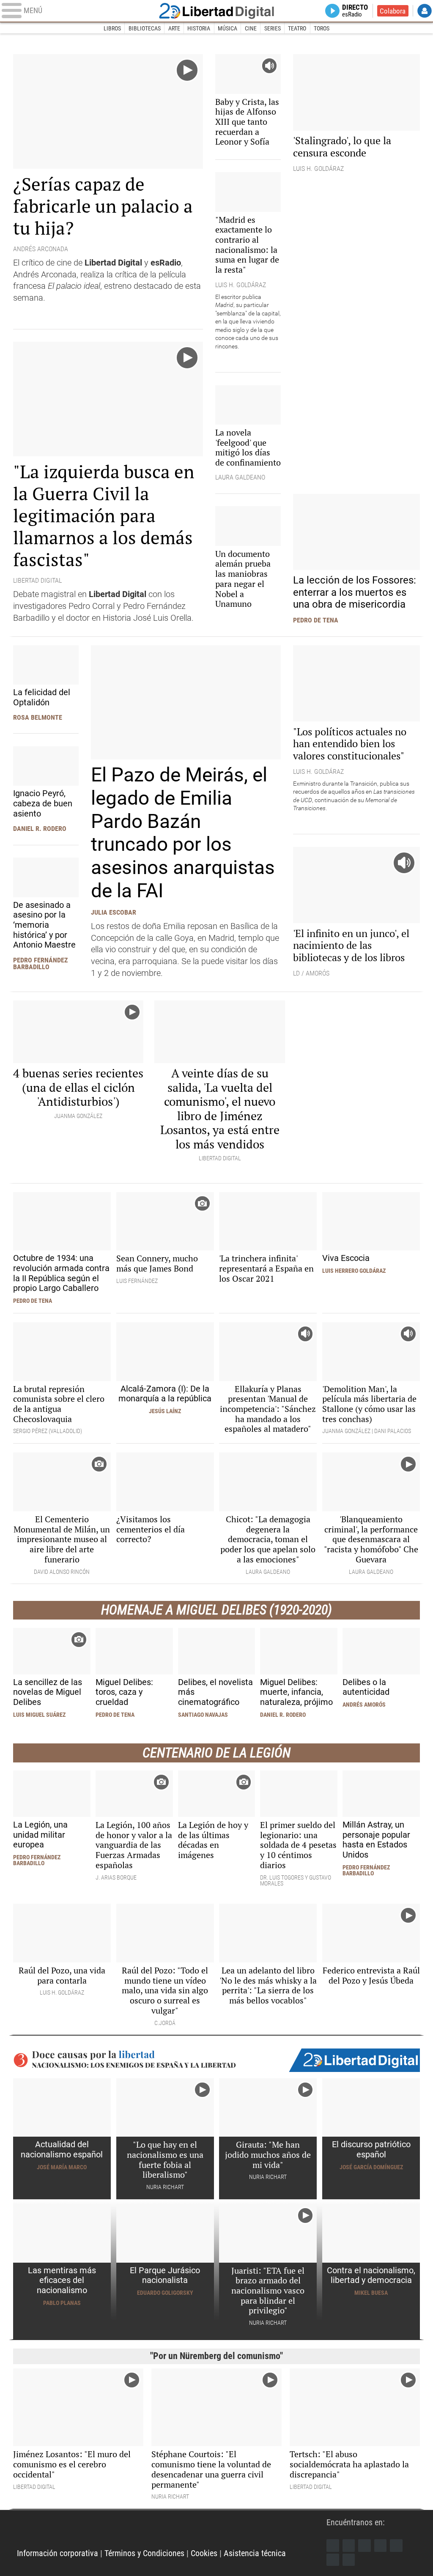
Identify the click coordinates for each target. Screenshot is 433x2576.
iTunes (349, 2560)
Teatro (297, 28)
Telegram (333, 2560)
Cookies (204, 2553)
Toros (322, 28)
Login (425, 11)
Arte (174, 28)
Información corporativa (58, 2553)
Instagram (364, 2546)
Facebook (333, 2546)
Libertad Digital (216, 11)
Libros (112, 28)
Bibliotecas (145, 28)
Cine (251, 28)
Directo (355, 11)
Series (273, 28)
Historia (199, 28)
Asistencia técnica (255, 2553)
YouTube (381, 2546)
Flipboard (396, 2546)
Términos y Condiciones (144, 2553)
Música (227, 28)
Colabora (393, 11)
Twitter (349, 2546)
